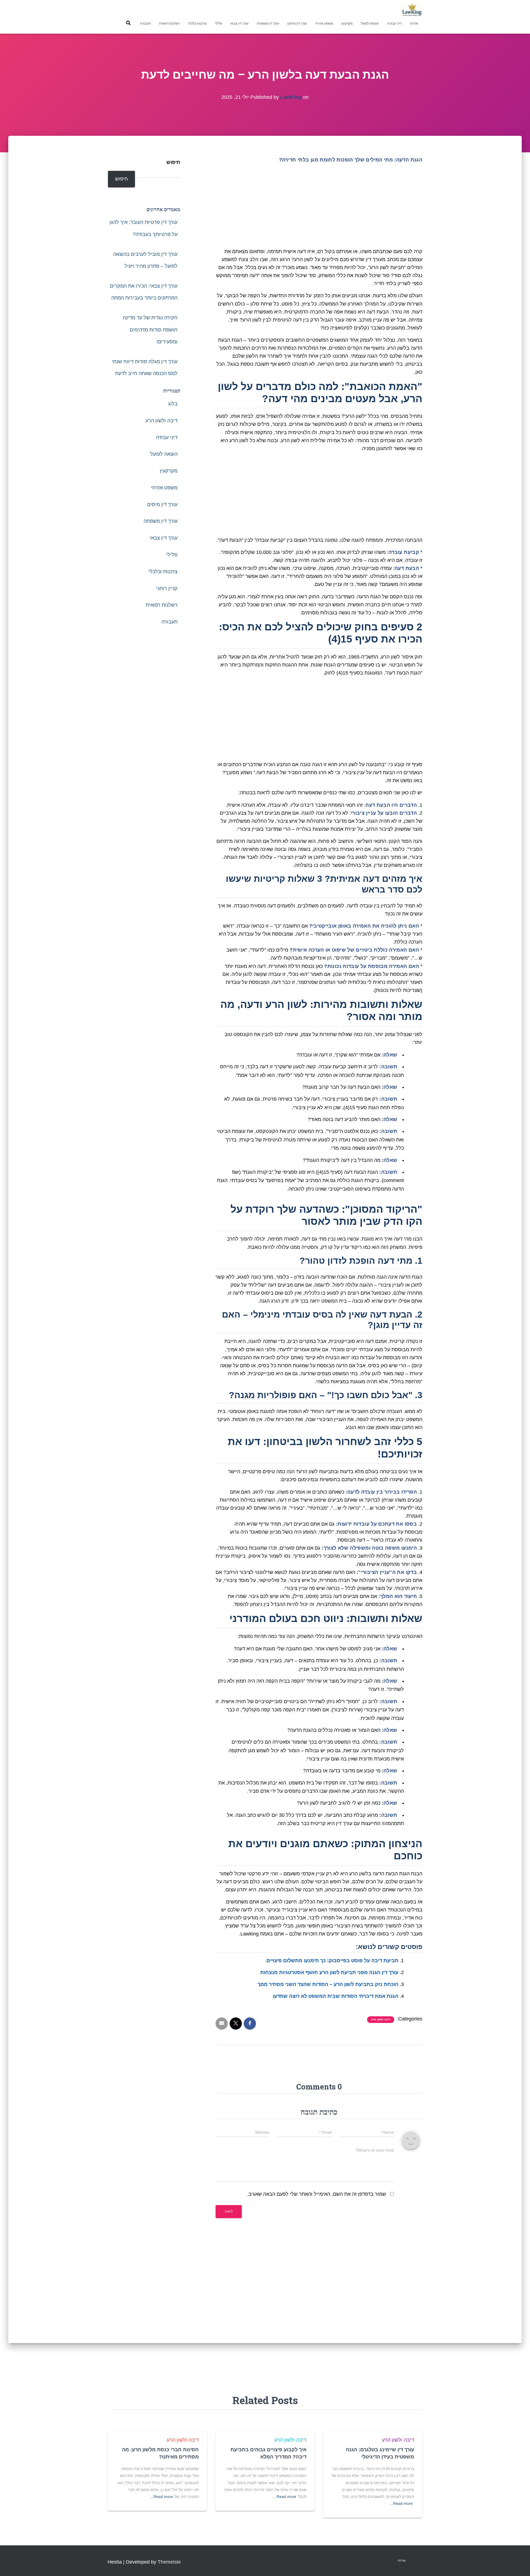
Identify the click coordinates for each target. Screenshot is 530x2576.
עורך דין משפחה (268, 23)
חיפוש (173, 162)
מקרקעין (347, 23)
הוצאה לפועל (370, 23)
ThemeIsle (169, 2562)
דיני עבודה (395, 23)
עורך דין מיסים (297, 23)
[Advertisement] (319, 207)
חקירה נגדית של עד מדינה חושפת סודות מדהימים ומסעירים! (150, 330)
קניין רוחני (167, 588)
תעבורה (145, 23)
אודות (414, 23)
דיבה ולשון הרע (381, 2019)
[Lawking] (412, 10)
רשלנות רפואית (169, 23)
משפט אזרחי (324, 23)
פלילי (218, 23)
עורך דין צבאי (239, 23)
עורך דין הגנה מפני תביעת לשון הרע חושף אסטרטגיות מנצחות (329, 1972)
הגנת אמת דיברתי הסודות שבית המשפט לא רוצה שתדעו (336, 1996)
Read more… (401, 2503)
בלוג (173, 404)
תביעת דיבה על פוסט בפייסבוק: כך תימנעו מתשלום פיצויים (332, 1961)
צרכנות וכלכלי (197, 23)
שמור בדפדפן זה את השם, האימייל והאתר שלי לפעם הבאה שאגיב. (316, 2194)
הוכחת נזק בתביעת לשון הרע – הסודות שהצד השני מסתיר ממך (328, 1984)
